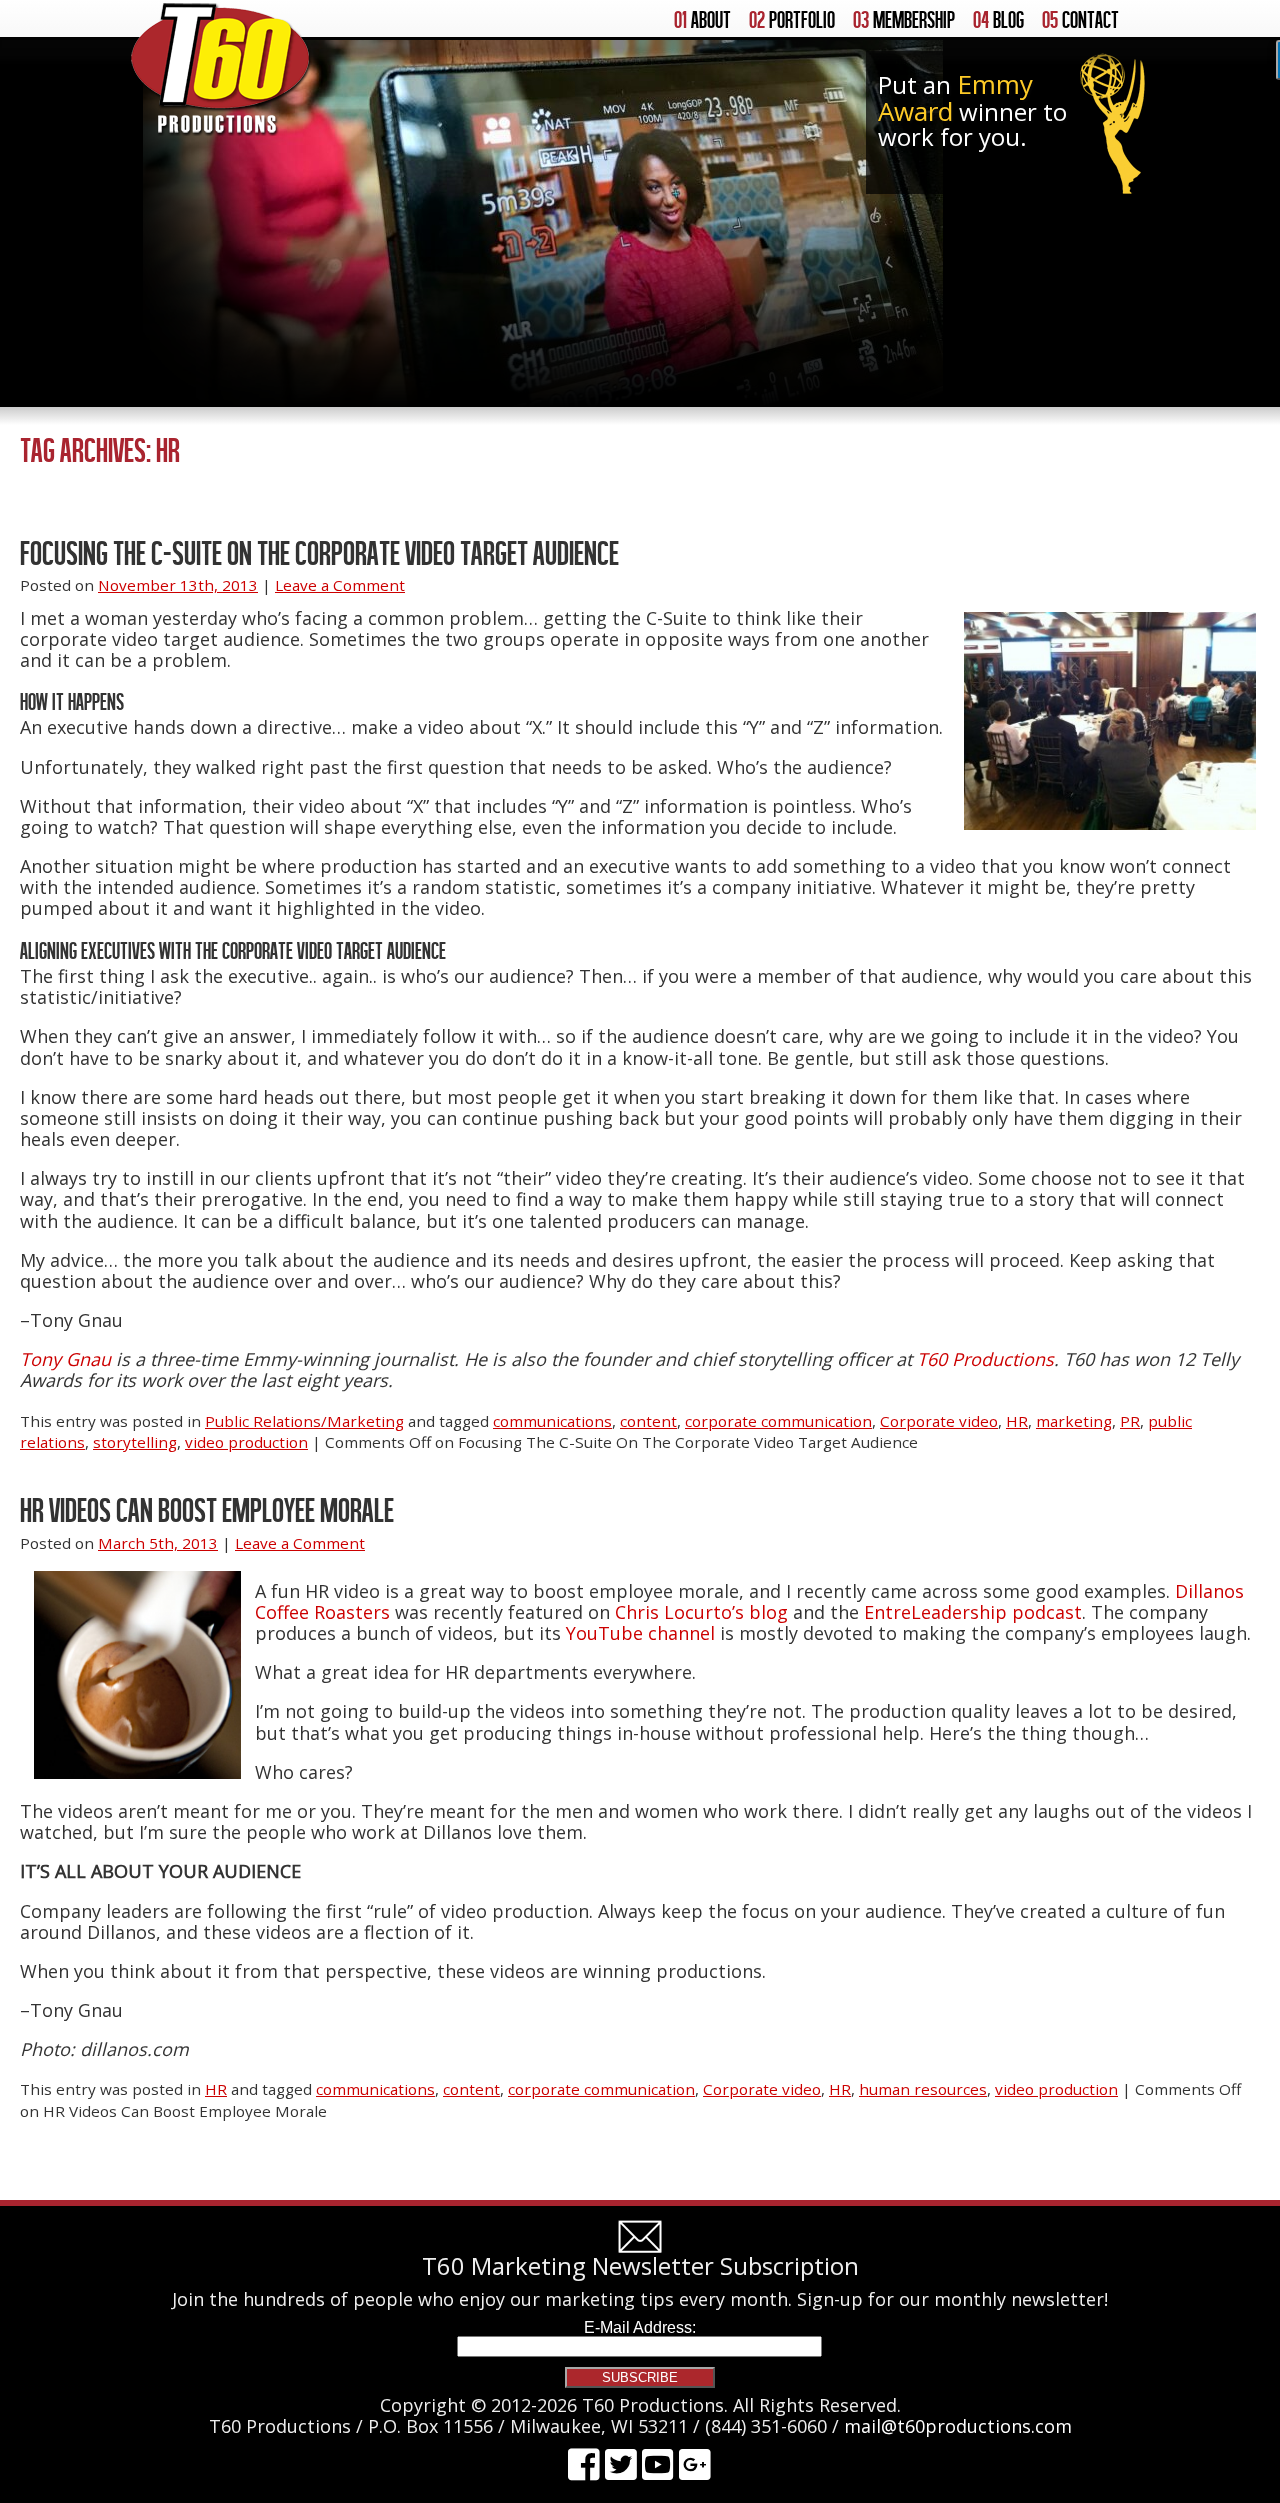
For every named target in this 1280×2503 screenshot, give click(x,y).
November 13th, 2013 (178, 585)
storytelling (135, 1442)
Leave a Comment (340, 585)
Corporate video (939, 1421)
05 (1080, 20)
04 (998, 20)
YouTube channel (640, 1633)
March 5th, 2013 (158, 1543)
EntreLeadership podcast (973, 1612)
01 (702, 20)
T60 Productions (985, 1359)
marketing (1074, 1421)
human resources (923, 2089)
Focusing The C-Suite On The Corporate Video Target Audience (319, 552)
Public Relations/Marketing (304, 1421)
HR (1017, 1421)
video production (246, 1442)
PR (1130, 1421)
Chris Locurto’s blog (701, 1612)
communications (552, 1421)
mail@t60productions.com (958, 2426)
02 (792, 20)
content (648, 1421)
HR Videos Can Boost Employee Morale (207, 1509)
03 (904, 20)
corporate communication (778, 1421)
